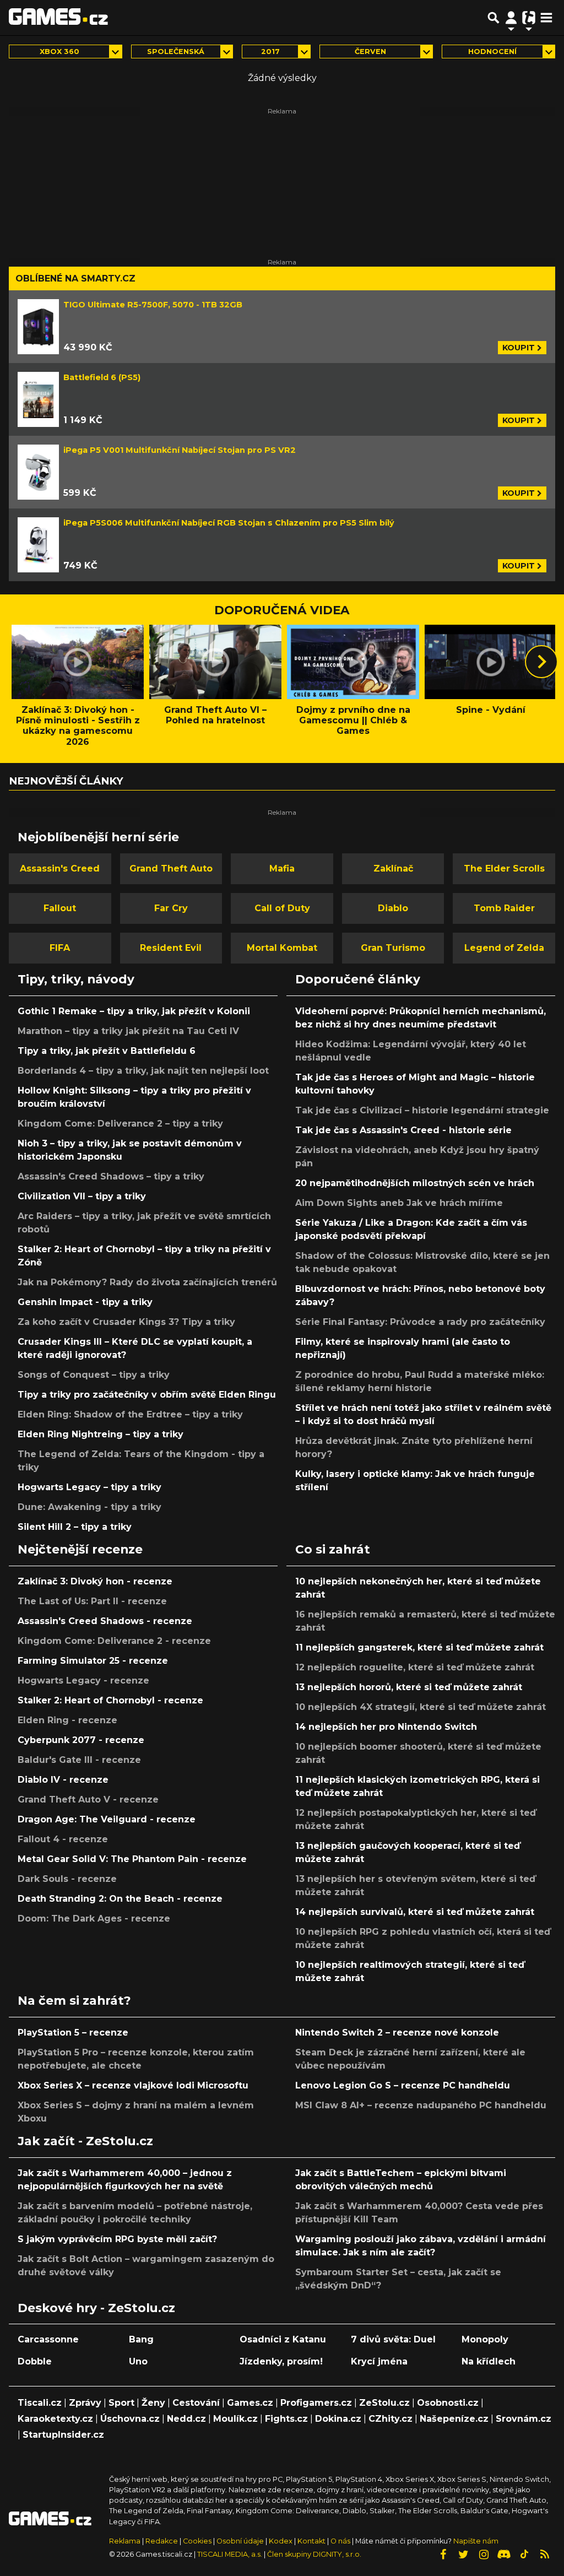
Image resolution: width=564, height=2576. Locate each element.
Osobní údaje (240, 2541)
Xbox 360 (59, 52)
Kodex (281, 2541)
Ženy (153, 2403)
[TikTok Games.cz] (524, 2555)
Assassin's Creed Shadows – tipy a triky (111, 1176)
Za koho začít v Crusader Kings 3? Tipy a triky (126, 1322)
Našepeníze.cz (454, 2419)
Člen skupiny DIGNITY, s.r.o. (314, 2554)
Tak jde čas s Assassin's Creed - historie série (403, 1130)
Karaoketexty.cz (55, 2419)
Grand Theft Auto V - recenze (88, 1800)
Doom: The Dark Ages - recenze (94, 1919)
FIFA (60, 948)
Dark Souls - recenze (67, 1879)
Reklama (125, 2541)
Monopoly (485, 2339)
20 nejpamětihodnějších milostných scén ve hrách (415, 1183)
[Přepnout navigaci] (511, 18)
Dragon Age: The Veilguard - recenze (107, 1819)
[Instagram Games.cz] (484, 2555)
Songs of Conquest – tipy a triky (94, 1375)
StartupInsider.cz (63, 2435)
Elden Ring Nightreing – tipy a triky (101, 1434)
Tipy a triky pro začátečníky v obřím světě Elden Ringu (147, 1395)
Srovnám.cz (524, 2419)
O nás (341, 2541)
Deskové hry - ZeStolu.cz (96, 2308)
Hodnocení (492, 52)
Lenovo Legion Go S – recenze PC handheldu (403, 2085)
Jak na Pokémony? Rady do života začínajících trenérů (147, 1282)
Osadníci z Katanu (283, 2339)
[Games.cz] (58, 18)
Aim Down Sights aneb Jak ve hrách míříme (399, 1203)
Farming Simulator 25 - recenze (93, 1661)
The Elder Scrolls (504, 868)
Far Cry (171, 908)
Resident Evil (171, 948)
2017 (270, 52)
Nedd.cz (186, 2419)
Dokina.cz (338, 2419)
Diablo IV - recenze (63, 1780)
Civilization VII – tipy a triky (82, 1196)
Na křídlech (489, 2361)
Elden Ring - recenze (67, 1720)
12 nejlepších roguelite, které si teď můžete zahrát (415, 1667)
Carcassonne (48, 2339)
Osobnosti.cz (448, 2403)
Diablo (393, 908)
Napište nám (476, 2541)
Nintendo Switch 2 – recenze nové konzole (397, 2033)
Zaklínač (393, 868)
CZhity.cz (391, 2419)
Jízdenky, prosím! (281, 2361)
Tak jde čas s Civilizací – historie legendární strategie (422, 1110)
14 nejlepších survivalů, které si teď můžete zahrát (415, 1912)
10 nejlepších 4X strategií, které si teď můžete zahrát (421, 1707)
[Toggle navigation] (546, 18)
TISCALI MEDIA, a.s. (230, 2554)
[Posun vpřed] (541, 662)
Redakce (162, 2541)
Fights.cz (286, 2419)
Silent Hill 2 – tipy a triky (75, 1527)
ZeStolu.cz (384, 2403)
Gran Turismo (393, 948)
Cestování (196, 2403)
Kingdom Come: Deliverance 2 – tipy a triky (120, 1124)
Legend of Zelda (504, 948)
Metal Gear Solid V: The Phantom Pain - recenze (132, 1859)
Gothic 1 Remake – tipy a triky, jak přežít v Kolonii (134, 1011)
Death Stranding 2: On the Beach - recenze (120, 1899)
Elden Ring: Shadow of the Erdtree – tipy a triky (130, 1414)
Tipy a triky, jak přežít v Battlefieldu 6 (107, 1051)
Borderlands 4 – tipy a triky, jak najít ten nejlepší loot (143, 1071)
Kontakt (312, 2541)
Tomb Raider (504, 908)
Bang (141, 2339)
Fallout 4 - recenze (63, 1839)
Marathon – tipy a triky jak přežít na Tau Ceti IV (128, 1031)
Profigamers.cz (316, 2403)
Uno (138, 2361)
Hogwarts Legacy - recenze (83, 1681)
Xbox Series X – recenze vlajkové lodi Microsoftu (133, 2085)
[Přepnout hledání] (493, 18)
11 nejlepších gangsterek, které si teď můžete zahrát (419, 1647)
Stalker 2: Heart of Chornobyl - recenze (110, 1700)
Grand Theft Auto (171, 868)
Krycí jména (379, 2361)
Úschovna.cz (130, 2419)
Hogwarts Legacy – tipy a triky (90, 1487)
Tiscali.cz (40, 2403)
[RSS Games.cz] (545, 2555)
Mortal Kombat (282, 948)
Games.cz (250, 2403)
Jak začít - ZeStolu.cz (85, 2141)
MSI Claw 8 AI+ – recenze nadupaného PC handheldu (421, 2105)
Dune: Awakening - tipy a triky (90, 1507)
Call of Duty (282, 908)
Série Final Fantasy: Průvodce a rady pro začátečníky (420, 1322)
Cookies (197, 2541)
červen (370, 52)
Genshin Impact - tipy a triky (85, 1302)
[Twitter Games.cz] (463, 2555)
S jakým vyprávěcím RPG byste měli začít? (117, 2239)
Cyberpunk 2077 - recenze (81, 1740)
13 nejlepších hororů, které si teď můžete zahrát (409, 1687)
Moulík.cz (235, 2419)
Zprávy (85, 2403)
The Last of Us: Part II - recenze (92, 1601)
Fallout (60, 908)
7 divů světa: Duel (393, 2339)
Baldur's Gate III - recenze (79, 1760)
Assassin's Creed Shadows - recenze (105, 1621)
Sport (121, 2403)
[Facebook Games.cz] (443, 2555)
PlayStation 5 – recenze (73, 2033)
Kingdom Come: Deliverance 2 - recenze (114, 1641)
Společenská (176, 52)
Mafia (282, 868)
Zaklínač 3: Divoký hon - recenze (95, 1581)
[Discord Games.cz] (504, 2555)
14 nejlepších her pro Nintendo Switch (386, 1727)
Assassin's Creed (60, 868)
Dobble (35, 2361)
